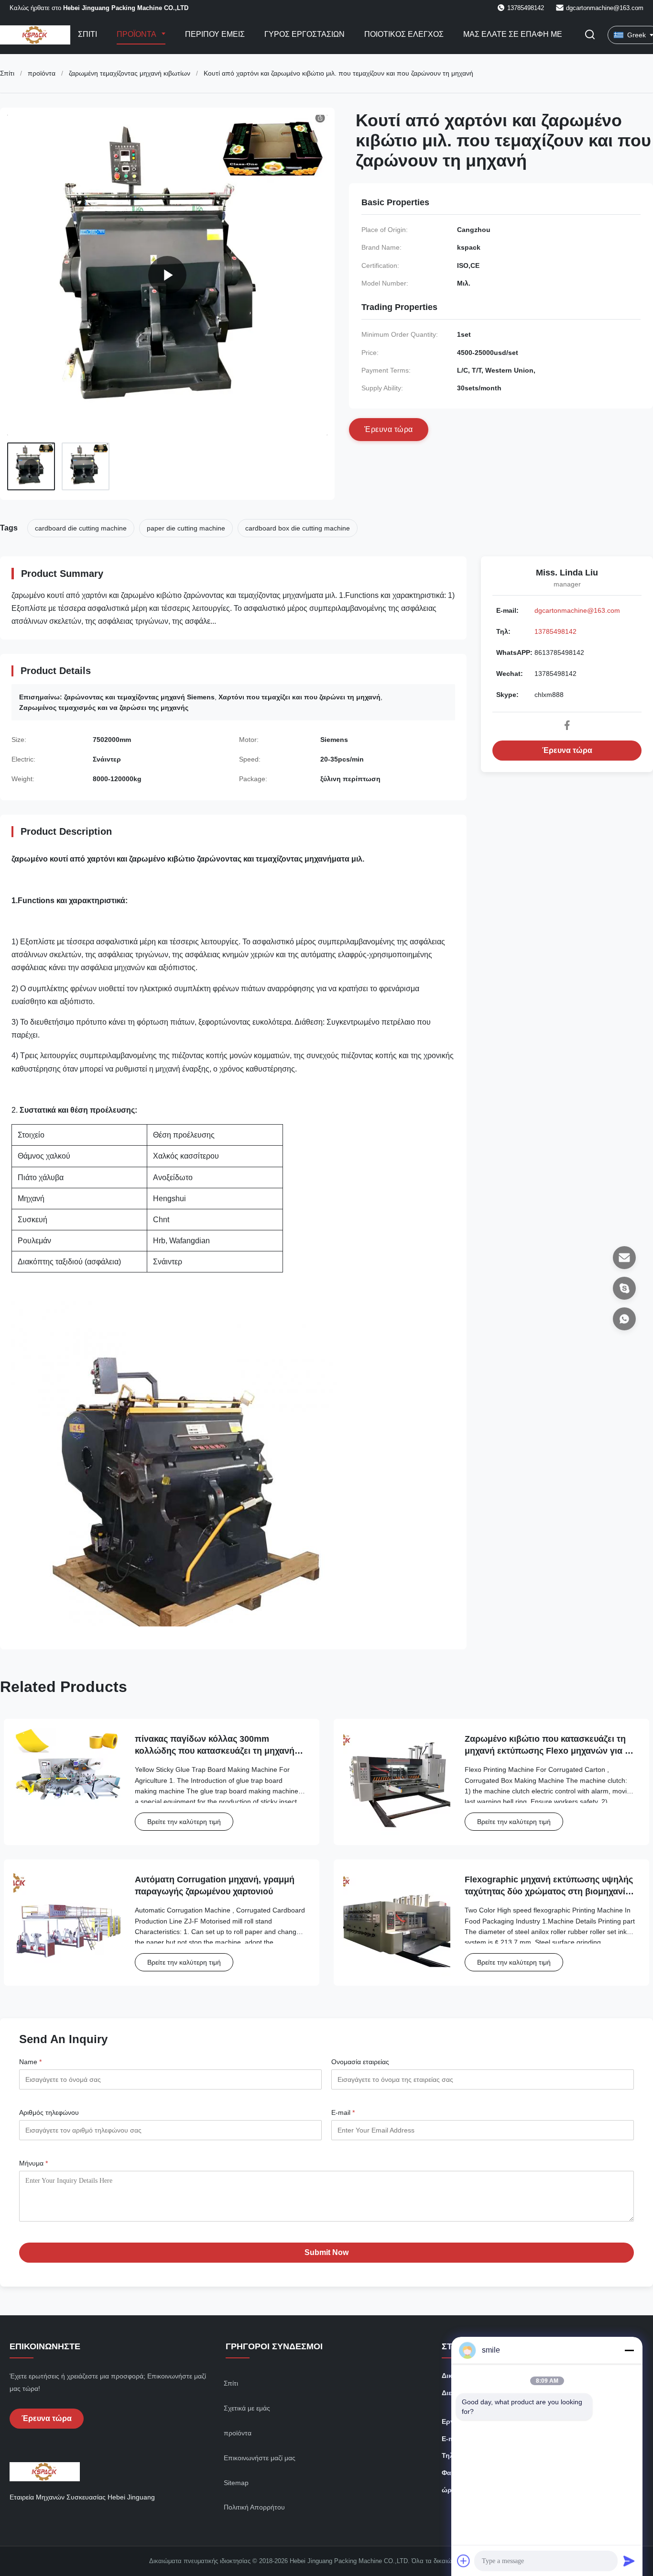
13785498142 (555, 631)
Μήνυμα (33, 2163)
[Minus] (629, 2350)
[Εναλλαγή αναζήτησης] (590, 35)
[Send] (629, 2561)
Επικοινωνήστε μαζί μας (260, 2458)
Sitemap (236, 2483)
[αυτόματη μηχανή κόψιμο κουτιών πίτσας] (167, 275)
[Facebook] (567, 725)
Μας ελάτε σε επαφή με (513, 34)
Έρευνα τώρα (567, 750)
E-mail (343, 2112)
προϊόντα (42, 73)
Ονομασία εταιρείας (360, 2062)
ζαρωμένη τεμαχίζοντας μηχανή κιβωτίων (130, 73)
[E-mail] (624, 1258)
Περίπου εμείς (215, 34)
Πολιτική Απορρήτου (254, 2507)
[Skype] (624, 1288)
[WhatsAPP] (624, 1319)
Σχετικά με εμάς (247, 2408)
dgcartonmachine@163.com (605, 8)
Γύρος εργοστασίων (305, 34)
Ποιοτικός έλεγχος (404, 34)
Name (30, 2062)
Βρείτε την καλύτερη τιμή (184, 1822)
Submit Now (326, 2252)
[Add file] (464, 2561)
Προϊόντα (137, 34)
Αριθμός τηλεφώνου (49, 2112)
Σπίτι (87, 34)
